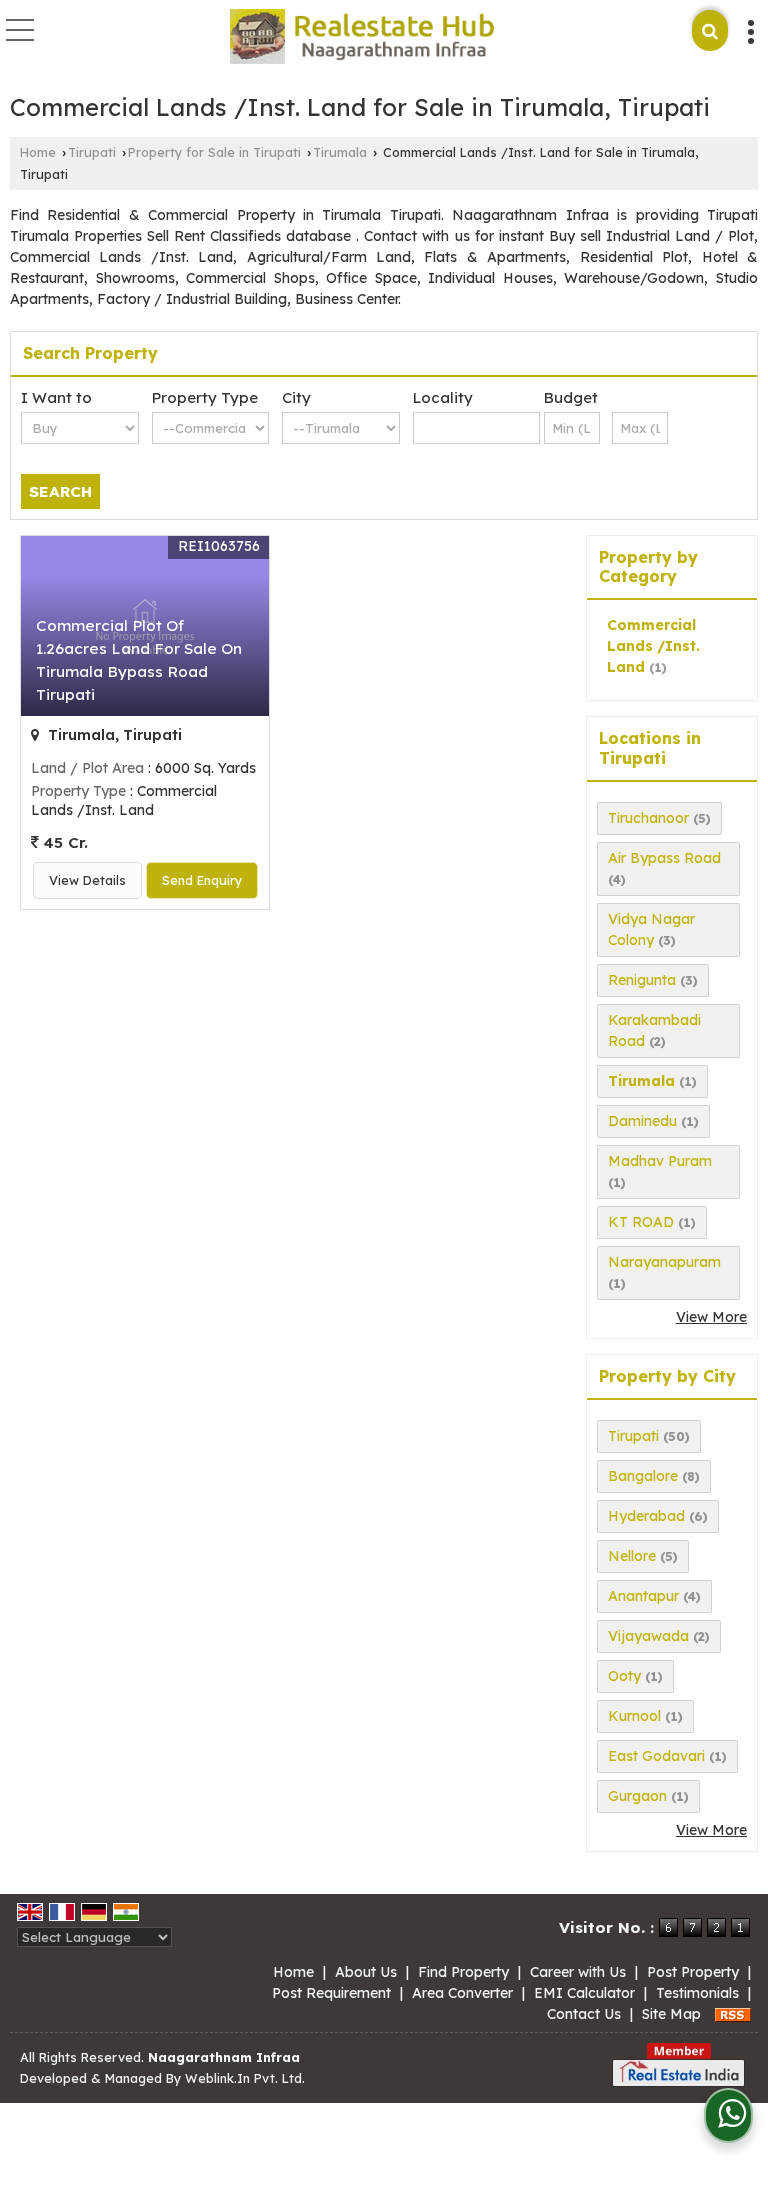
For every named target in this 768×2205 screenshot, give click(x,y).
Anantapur (643, 1596)
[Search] (710, 30)
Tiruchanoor (648, 818)
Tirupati (92, 152)
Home (38, 152)
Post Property (693, 1972)
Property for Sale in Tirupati (214, 152)
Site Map (671, 2014)
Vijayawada (648, 1636)
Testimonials (697, 1993)
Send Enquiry (202, 880)
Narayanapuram (664, 1262)
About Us (366, 1972)
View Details (87, 880)
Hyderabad (646, 1516)
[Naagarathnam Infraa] (362, 38)
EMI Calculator (584, 1993)
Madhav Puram (660, 1161)
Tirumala (340, 152)
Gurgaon (637, 1796)
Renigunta (642, 980)
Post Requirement (331, 1993)
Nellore (632, 1556)
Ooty (624, 1676)
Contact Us (584, 2014)
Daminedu (642, 1121)
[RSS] (733, 2014)
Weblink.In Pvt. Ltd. (245, 2078)
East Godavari (656, 1756)
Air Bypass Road (664, 858)
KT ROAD (641, 1222)
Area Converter (462, 1993)
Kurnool (634, 1716)
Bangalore (643, 1476)
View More (711, 1317)
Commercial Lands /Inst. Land (653, 646)
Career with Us (578, 1972)
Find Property (463, 1972)
